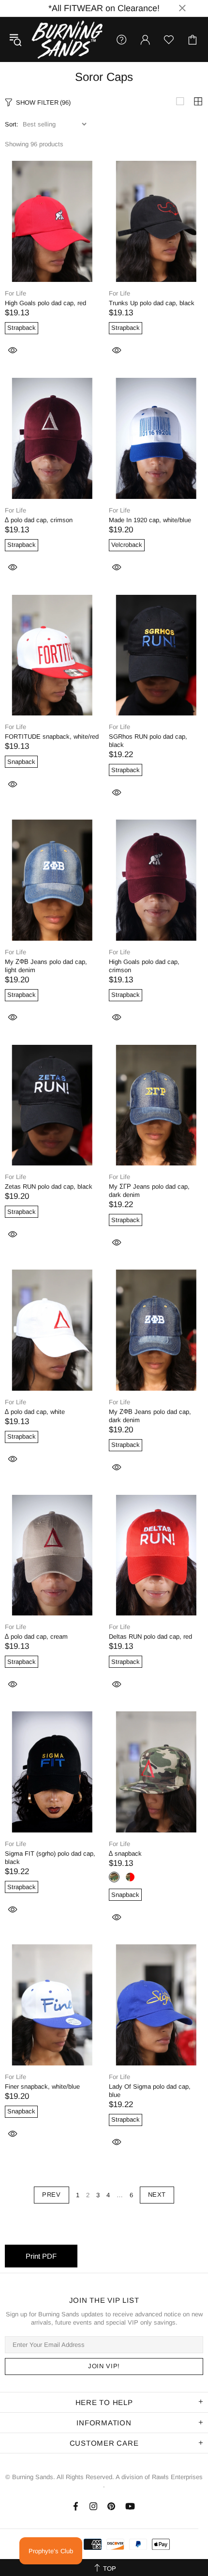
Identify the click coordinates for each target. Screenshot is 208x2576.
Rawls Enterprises (177, 2477)
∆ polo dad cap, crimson (39, 520)
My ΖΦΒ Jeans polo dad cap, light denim (46, 966)
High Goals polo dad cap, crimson (144, 966)
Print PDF (41, 2256)
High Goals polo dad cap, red (45, 303)
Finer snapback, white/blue (42, 2087)
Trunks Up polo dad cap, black (152, 303)
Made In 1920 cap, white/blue (150, 520)
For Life (15, 293)
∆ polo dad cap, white (35, 1412)
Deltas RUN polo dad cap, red (150, 1637)
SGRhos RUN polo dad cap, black (148, 741)
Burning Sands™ (67, 39)
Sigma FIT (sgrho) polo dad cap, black (50, 1858)
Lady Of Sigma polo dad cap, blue (150, 2091)
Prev (52, 2195)
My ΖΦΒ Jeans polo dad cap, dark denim (150, 1416)
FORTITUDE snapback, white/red (52, 737)
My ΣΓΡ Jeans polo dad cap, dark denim (149, 1191)
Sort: (12, 124)
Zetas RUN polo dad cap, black (49, 1187)
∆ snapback (125, 1854)
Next (157, 2195)
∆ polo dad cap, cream (36, 1637)
